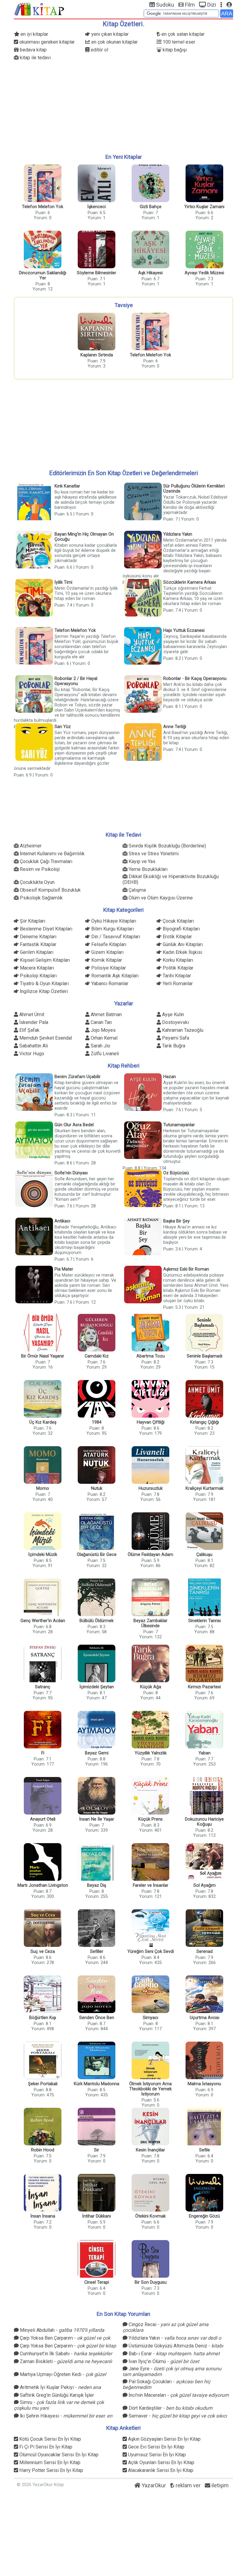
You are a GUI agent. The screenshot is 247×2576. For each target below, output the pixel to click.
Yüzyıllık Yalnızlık (151, 1753)
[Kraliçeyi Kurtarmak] (204, 1466)
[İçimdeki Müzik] (43, 1532)
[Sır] (97, 2127)
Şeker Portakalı (43, 2084)
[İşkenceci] (97, 184)
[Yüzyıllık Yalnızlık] (150, 1730)
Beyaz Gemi (97, 1753)
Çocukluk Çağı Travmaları (45, 861)
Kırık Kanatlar (67, 486)
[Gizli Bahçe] (150, 184)
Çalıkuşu (204, 1555)
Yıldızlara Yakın (178, 534)
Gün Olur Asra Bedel (74, 1125)
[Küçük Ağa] (150, 1664)
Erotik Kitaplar (177, 937)
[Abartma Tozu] (150, 1333)
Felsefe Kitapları (108, 944)
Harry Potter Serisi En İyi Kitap (51, 2470)
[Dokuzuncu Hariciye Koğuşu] (204, 1796)
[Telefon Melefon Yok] (43, 184)
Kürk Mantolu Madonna (97, 2084)
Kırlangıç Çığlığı (205, 1422)
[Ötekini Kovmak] (150, 2193)
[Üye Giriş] (229, 5)
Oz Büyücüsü (176, 1173)
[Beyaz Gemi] (97, 1730)
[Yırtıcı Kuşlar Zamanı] (204, 184)
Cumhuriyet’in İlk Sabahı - (65, 2354)
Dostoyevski (175, 1022)
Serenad (205, 1952)
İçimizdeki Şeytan (97, 1687)
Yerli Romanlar (177, 984)
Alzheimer (30, 846)
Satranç (43, 1687)
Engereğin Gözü (204, 2216)
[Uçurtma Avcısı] (204, 1995)
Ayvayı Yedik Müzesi (204, 273)
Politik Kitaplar (177, 968)
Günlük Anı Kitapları (182, 944)
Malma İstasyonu (204, 2084)
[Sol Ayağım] (204, 1863)
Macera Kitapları (36, 968)
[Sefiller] (97, 1929)
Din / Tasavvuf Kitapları (115, 937)
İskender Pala (33, 1022)
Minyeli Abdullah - (61, 2330)
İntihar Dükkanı (97, 2216)
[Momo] (43, 1466)
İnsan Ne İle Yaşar (97, 1819)
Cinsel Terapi (97, 2282)
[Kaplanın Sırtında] (97, 332)
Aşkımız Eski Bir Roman (186, 1269)
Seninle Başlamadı (205, 1356)
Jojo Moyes (103, 1030)
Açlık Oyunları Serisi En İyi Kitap (161, 2462)
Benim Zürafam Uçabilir (78, 1077)
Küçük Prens (150, 1819)
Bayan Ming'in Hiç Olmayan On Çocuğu (84, 537)
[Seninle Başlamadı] (204, 1333)
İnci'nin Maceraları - (178, 2395)
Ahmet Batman (106, 1014)
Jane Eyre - (172, 2369)
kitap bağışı (174, 50)
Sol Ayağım (205, 1885)
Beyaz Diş (97, 1885)
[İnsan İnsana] (43, 2193)
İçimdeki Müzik (43, 1555)
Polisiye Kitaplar (108, 968)
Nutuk (97, 1488)
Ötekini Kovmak (150, 2216)
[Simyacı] (150, 1995)
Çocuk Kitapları (178, 921)
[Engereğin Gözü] (204, 2193)
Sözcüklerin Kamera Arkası (190, 582)
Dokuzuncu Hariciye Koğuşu (204, 1822)
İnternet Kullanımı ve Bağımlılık (52, 854)
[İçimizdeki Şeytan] (97, 1664)
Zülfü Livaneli (104, 1054)
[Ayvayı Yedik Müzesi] (204, 250)
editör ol (99, 50)
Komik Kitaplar (106, 960)
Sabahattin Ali (33, 1046)
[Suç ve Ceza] (43, 1929)
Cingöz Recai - (166, 2325)
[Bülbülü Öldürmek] (97, 1598)
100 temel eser (178, 42)
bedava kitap (33, 50)
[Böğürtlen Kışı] (43, 1995)
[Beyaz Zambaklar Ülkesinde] (150, 1598)
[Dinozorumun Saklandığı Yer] (43, 250)
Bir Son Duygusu (151, 2282)
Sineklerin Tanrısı (205, 1621)
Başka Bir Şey (177, 1221)
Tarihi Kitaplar (176, 976)
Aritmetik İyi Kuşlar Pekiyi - (60, 2387)
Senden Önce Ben (97, 2018)
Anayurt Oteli (43, 1819)
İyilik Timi (63, 582)
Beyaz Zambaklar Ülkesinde (150, 1623)
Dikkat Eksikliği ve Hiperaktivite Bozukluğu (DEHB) (171, 877)
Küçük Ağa (151, 1687)
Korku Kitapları (177, 960)
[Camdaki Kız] (97, 1333)
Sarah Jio (100, 1046)
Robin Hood (43, 2150)
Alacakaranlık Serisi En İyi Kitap (160, 2470)
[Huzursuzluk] (150, 1466)
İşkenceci (97, 207)
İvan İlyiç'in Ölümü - (163, 2361)
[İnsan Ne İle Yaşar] (97, 1796)
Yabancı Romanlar (109, 984)
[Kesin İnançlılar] (150, 2127)
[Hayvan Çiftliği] (150, 1399)
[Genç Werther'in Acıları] (43, 1598)
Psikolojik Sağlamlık (41, 898)
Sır (97, 2150)
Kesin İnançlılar (150, 2150)
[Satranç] (43, 1664)
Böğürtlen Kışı (43, 2018)
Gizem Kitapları (107, 952)
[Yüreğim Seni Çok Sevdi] (150, 1929)
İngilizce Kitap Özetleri (43, 991)
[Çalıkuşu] (204, 1532)
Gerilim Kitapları (36, 952)
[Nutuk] (97, 1466)
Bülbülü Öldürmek (97, 1621)
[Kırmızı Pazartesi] (204, 1664)
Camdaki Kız (97, 1356)
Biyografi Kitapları (181, 929)
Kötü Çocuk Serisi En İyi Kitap (50, 2439)
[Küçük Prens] (150, 1796)
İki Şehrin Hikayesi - (66, 2416)
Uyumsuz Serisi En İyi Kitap (156, 2455)
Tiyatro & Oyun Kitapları (44, 984)
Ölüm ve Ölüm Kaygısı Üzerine (160, 898)
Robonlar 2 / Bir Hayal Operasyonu (76, 681)
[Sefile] (204, 2127)
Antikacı (62, 1221)
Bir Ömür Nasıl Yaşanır (43, 1356)
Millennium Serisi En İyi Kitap (49, 2462)
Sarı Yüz (63, 727)
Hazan (170, 1077)
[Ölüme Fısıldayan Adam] (150, 1532)
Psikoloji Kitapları (38, 976)
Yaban (205, 1753)
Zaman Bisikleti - (65, 2361)
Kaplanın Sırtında (97, 355)
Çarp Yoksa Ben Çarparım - (64, 2338)
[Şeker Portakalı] (43, 2061)
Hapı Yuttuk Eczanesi (184, 630)
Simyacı (150, 2018)
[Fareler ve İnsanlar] (150, 1863)
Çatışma (137, 890)
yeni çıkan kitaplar (109, 34)
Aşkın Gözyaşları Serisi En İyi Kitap (164, 2439)
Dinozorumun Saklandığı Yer (43, 275)
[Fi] (43, 1730)
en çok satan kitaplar (182, 34)
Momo (43, 1488)
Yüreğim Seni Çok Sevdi (151, 1952)
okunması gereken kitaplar (46, 42)
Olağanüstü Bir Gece (97, 1555)
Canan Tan (101, 1022)
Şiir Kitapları (32, 921)
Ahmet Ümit (31, 1014)
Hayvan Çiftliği (151, 1422)
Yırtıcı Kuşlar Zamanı (204, 207)
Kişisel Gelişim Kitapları (44, 960)
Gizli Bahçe (151, 207)
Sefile (205, 2150)
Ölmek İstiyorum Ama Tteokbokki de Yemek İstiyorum (150, 2089)
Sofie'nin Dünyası (71, 1173)
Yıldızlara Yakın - (174, 2338)
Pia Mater (64, 1269)
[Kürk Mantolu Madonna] (97, 2061)
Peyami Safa (175, 1038)
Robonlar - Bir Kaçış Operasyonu (195, 679)
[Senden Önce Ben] (97, 1995)
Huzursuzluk (151, 1488)
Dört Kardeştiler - (170, 2408)
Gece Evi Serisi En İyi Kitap (156, 2447)
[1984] (97, 1399)
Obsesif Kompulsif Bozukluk (50, 890)
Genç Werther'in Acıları (43, 1621)
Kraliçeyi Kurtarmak (205, 1488)
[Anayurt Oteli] (43, 1796)
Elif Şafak (29, 1030)
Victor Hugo (31, 1054)
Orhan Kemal (103, 1038)
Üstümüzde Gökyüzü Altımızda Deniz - (175, 2346)
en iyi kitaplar (34, 34)
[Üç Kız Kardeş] (43, 1399)
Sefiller (97, 1952)
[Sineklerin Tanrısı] (204, 1598)
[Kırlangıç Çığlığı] (204, 1399)
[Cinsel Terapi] (97, 2259)
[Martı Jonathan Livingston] (43, 1863)
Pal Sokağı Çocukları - (166, 2382)
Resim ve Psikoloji (39, 869)
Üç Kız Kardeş (43, 1422)
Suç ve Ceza (43, 1952)
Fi (43, 1753)
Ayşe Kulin (172, 1014)
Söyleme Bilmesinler (97, 273)
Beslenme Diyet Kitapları (45, 929)
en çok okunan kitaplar (114, 42)
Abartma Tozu (151, 1356)
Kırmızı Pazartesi (204, 1687)
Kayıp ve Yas (141, 861)
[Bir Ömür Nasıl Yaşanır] (43, 1333)
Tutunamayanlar (179, 1125)
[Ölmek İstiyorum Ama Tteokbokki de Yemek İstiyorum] (150, 2061)
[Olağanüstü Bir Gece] (97, 1532)
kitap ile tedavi (35, 58)
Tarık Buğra (173, 1046)
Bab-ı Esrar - (174, 2354)
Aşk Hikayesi (150, 273)
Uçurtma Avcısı (205, 2018)
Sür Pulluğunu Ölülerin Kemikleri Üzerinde (194, 489)
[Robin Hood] (43, 2127)
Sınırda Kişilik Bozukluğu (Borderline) (167, 846)
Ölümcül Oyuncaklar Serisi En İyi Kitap (58, 2455)
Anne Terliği (175, 727)
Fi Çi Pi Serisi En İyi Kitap (45, 2447)
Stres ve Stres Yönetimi (153, 854)
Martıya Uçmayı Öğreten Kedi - (62, 2374)
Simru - (59, 2403)
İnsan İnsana (43, 2216)
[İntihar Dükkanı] (97, 2193)
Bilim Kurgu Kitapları (112, 929)
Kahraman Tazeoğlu (182, 1030)
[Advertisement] (123, 107)
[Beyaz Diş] (97, 1863)
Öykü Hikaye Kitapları (113, 921)
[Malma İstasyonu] (204, 2061)
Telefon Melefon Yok (43, 207)
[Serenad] (204, 1929)
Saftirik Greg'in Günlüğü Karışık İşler (56, 2395)
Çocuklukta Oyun (37, 882)
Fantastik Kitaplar (38, 944)
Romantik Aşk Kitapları (114, 976)
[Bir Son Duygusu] (150, 2259)
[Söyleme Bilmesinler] (97, 250)
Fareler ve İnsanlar (151, 1885)
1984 (97, 1422)
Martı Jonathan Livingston (43, 1885)
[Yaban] (204, 1730)
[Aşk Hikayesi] (150, 250)
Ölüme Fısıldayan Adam (150, 1555)
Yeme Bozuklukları (147, 869)
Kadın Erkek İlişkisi (182, 952)
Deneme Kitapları (38, 937)
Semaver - (177, 2416)
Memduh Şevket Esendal (45, 1038)
